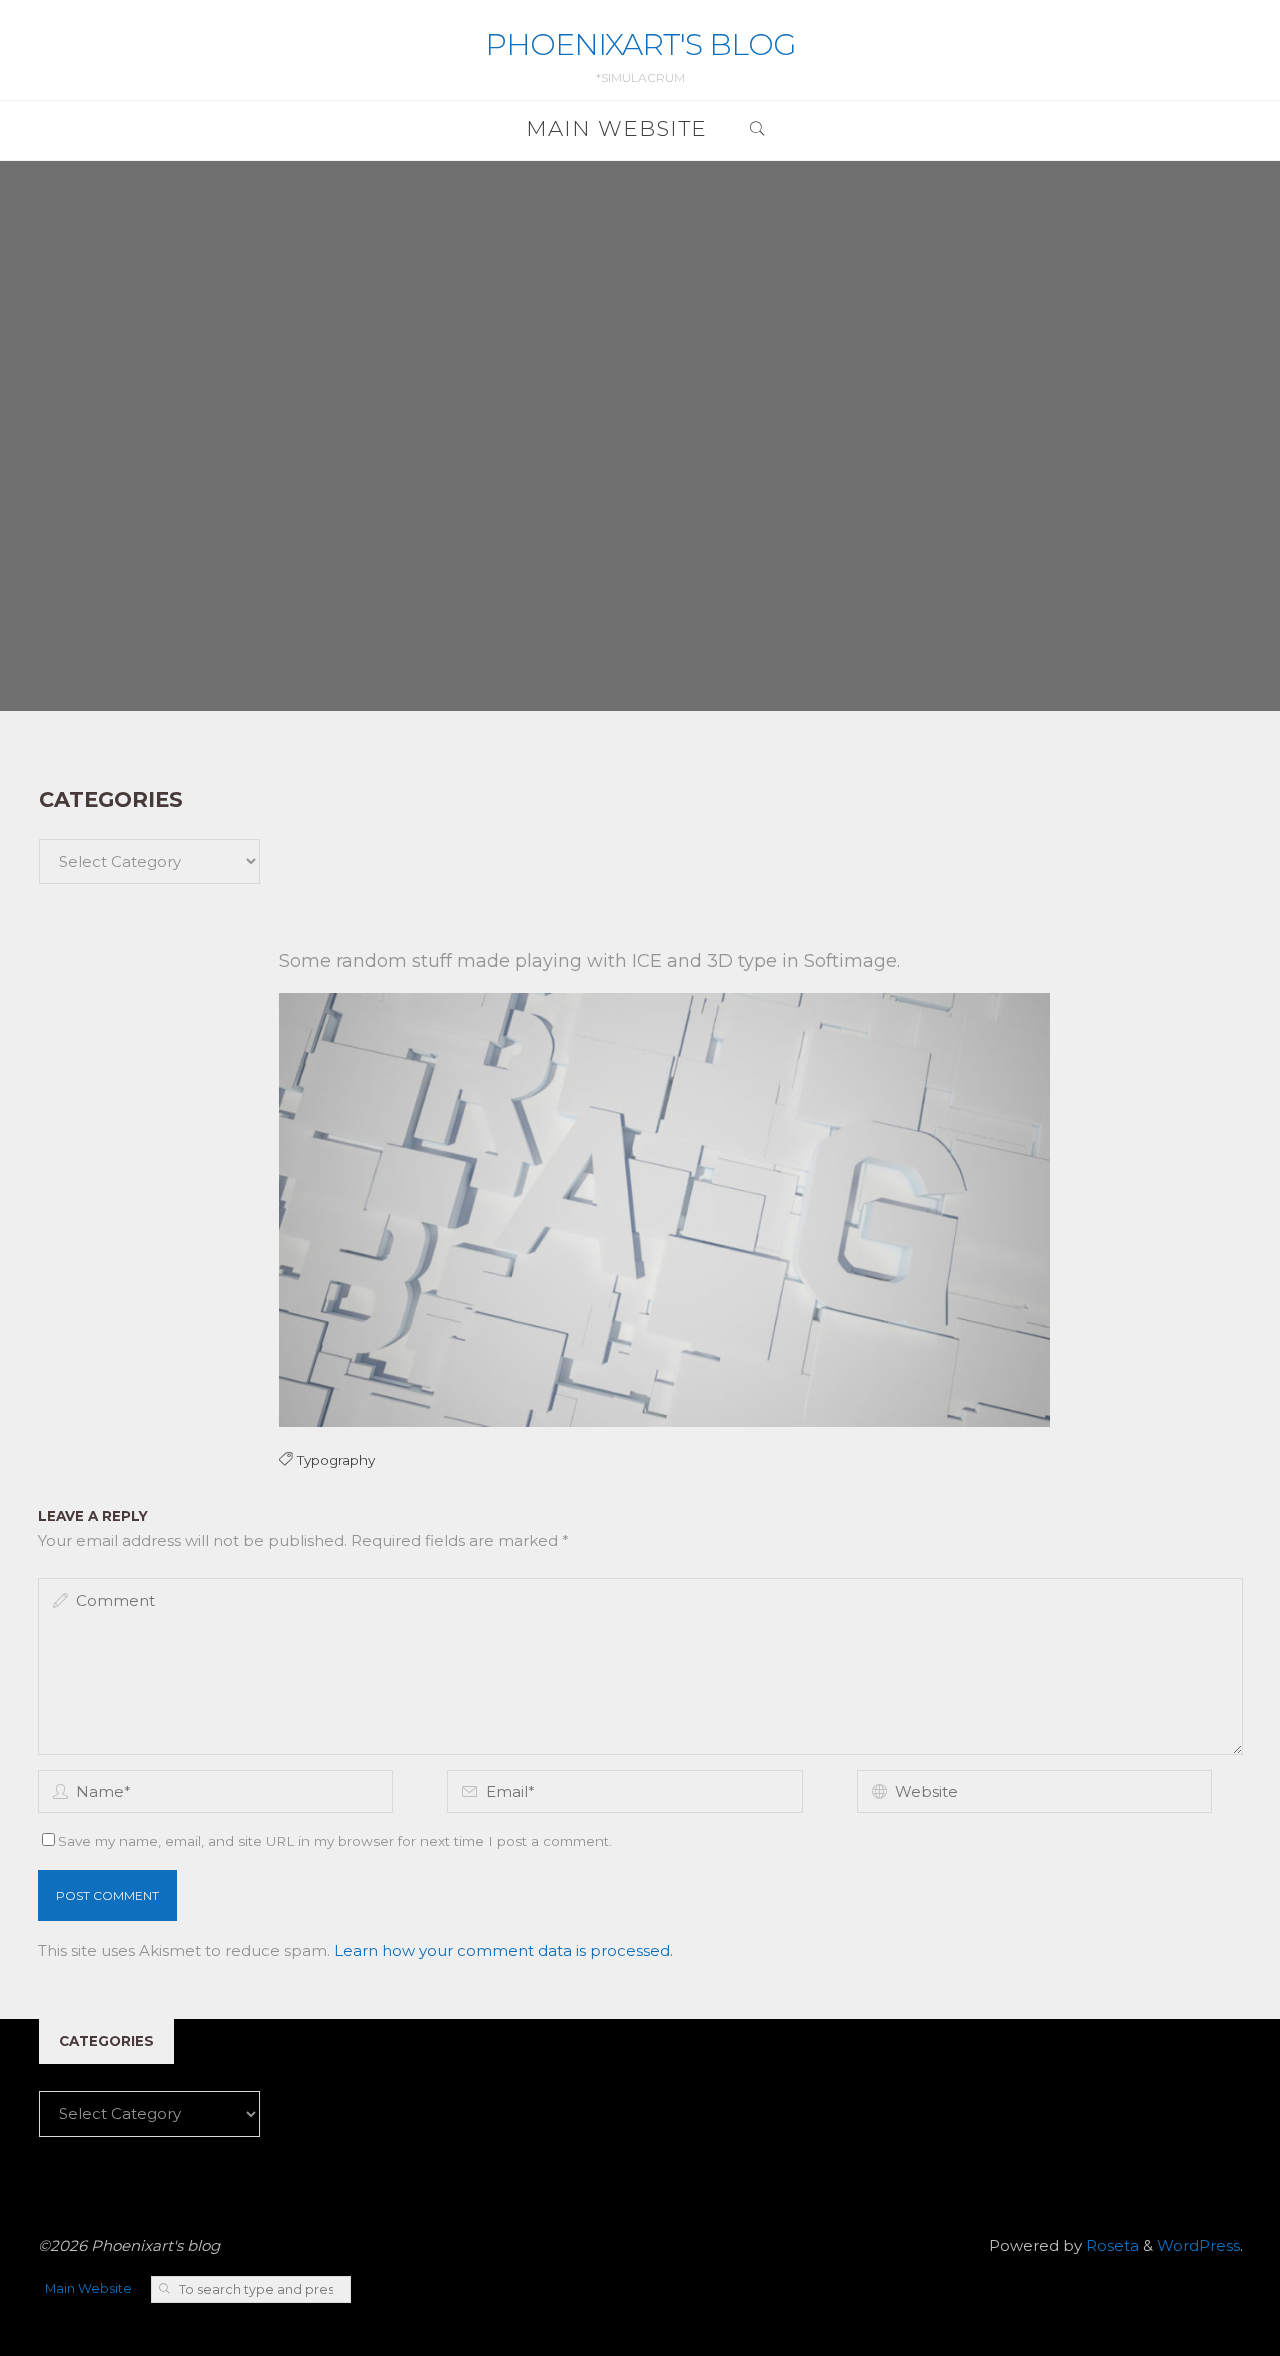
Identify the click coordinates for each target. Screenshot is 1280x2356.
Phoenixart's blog (640, 44)
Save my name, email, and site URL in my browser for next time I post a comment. (335, 1841)
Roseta (1110, 2245)
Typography (335, 1461)
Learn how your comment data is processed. (503, 1950)
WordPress (1198, 2245)
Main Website (88, 2288)
